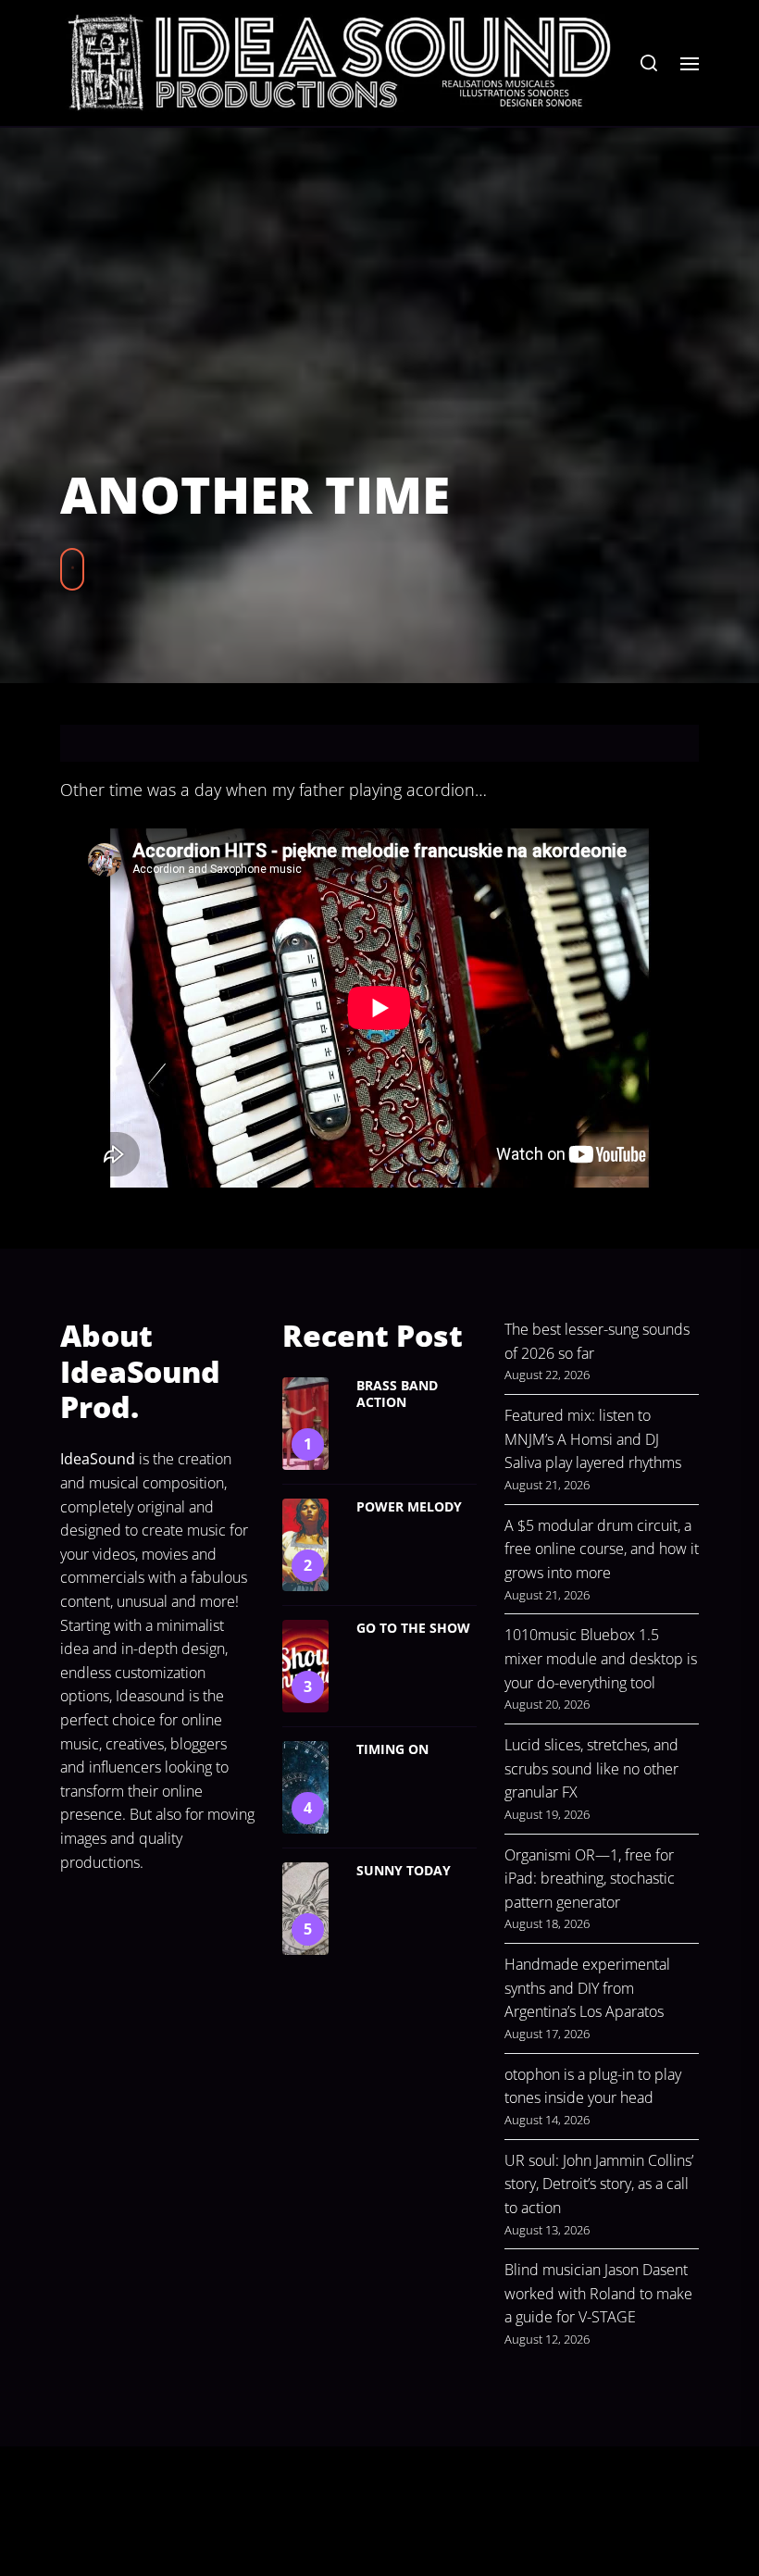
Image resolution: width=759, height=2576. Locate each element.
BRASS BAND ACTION (397, 1394)
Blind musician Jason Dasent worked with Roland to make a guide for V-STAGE (598, 2293)
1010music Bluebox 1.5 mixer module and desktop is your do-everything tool (601, 1658)
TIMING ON (392, 1749)
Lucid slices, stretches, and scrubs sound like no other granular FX (591, 1768)
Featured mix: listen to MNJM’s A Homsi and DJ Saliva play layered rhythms (593, 1439)
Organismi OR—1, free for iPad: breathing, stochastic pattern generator (590, 1879)
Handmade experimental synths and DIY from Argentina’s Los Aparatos (587, 1988)
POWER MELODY (409, 1506)
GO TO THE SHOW (413, 1628)
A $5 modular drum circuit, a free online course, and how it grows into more (602, 1549)
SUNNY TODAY (404, 1870)
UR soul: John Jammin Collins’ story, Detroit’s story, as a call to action (599, 2184)
